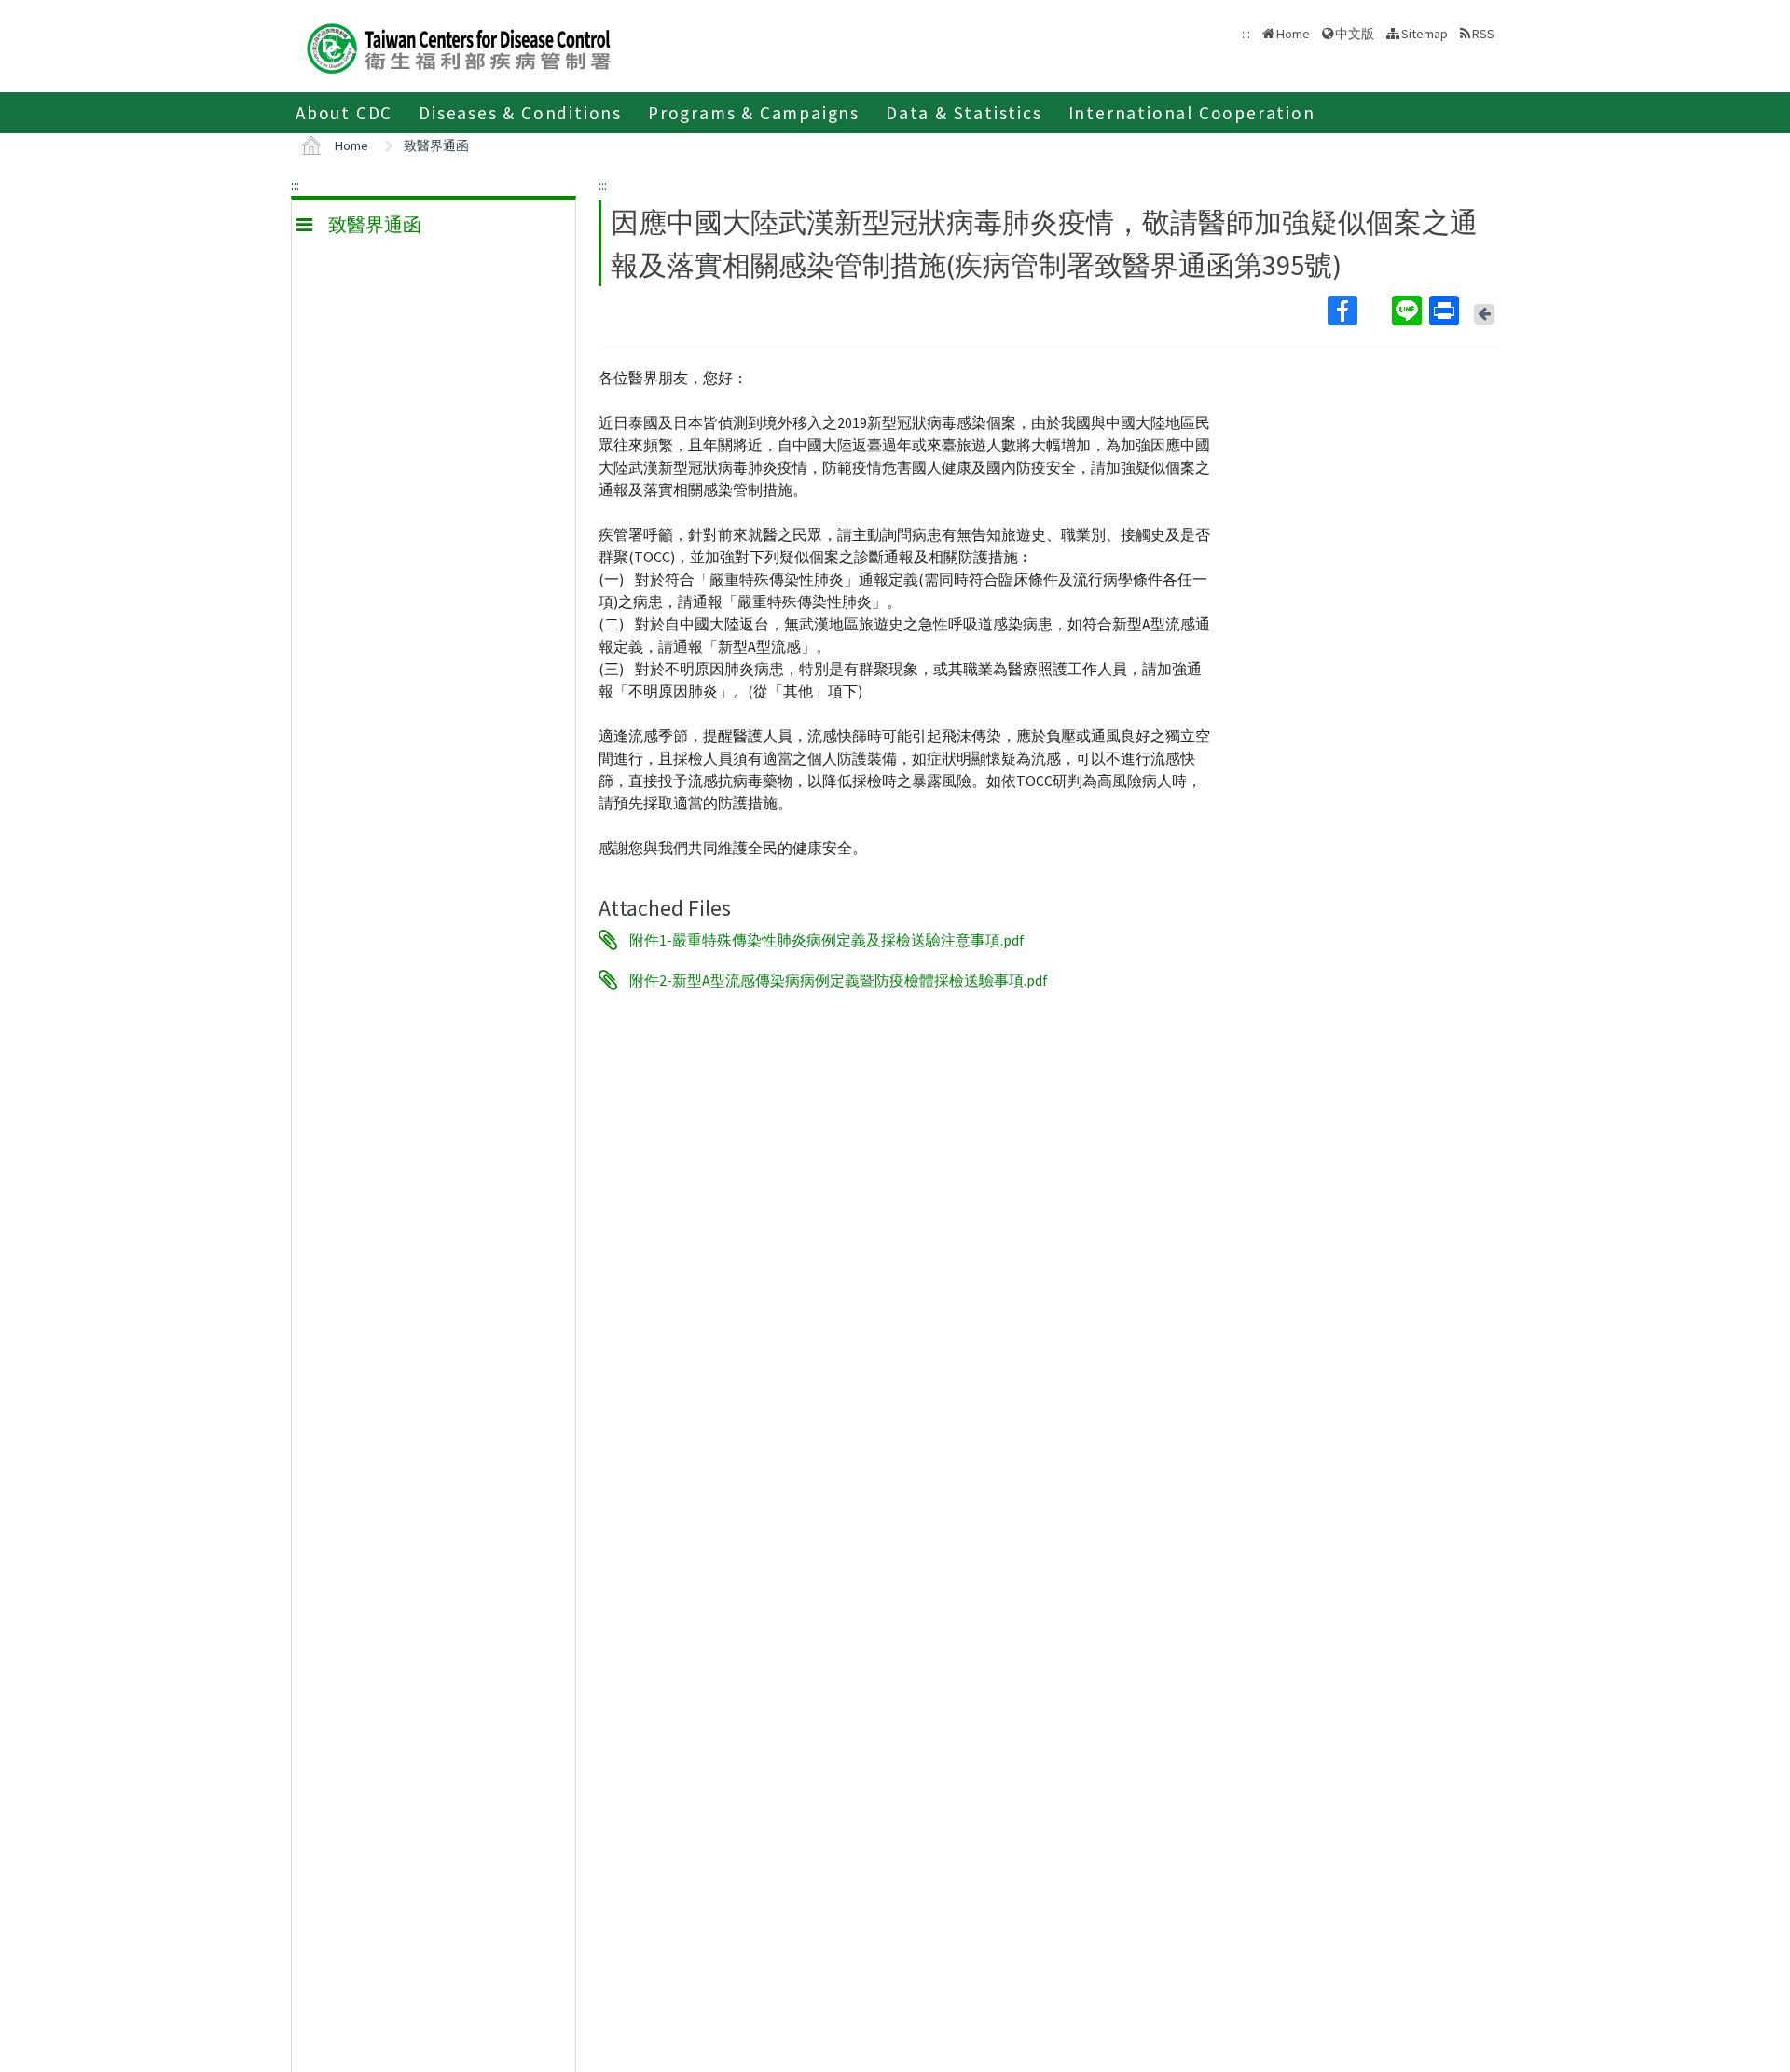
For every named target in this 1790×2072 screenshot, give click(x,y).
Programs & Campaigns (754, 113)
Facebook (1358, 311)
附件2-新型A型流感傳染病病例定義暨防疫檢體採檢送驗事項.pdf (839, 980)
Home (1293, 34)
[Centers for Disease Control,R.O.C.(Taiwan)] (459, 46)
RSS (1483, 34)
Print (1446, 311)
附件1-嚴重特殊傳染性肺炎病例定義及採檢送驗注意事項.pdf (827, 940)
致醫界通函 (436, 145)
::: (295, 185)
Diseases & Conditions (520, 113)
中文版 (1355, 32)
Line (1409, 311)
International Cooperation (1192, 113)
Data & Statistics (964, 113)
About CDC (344, 113)
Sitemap (1425, 34)
